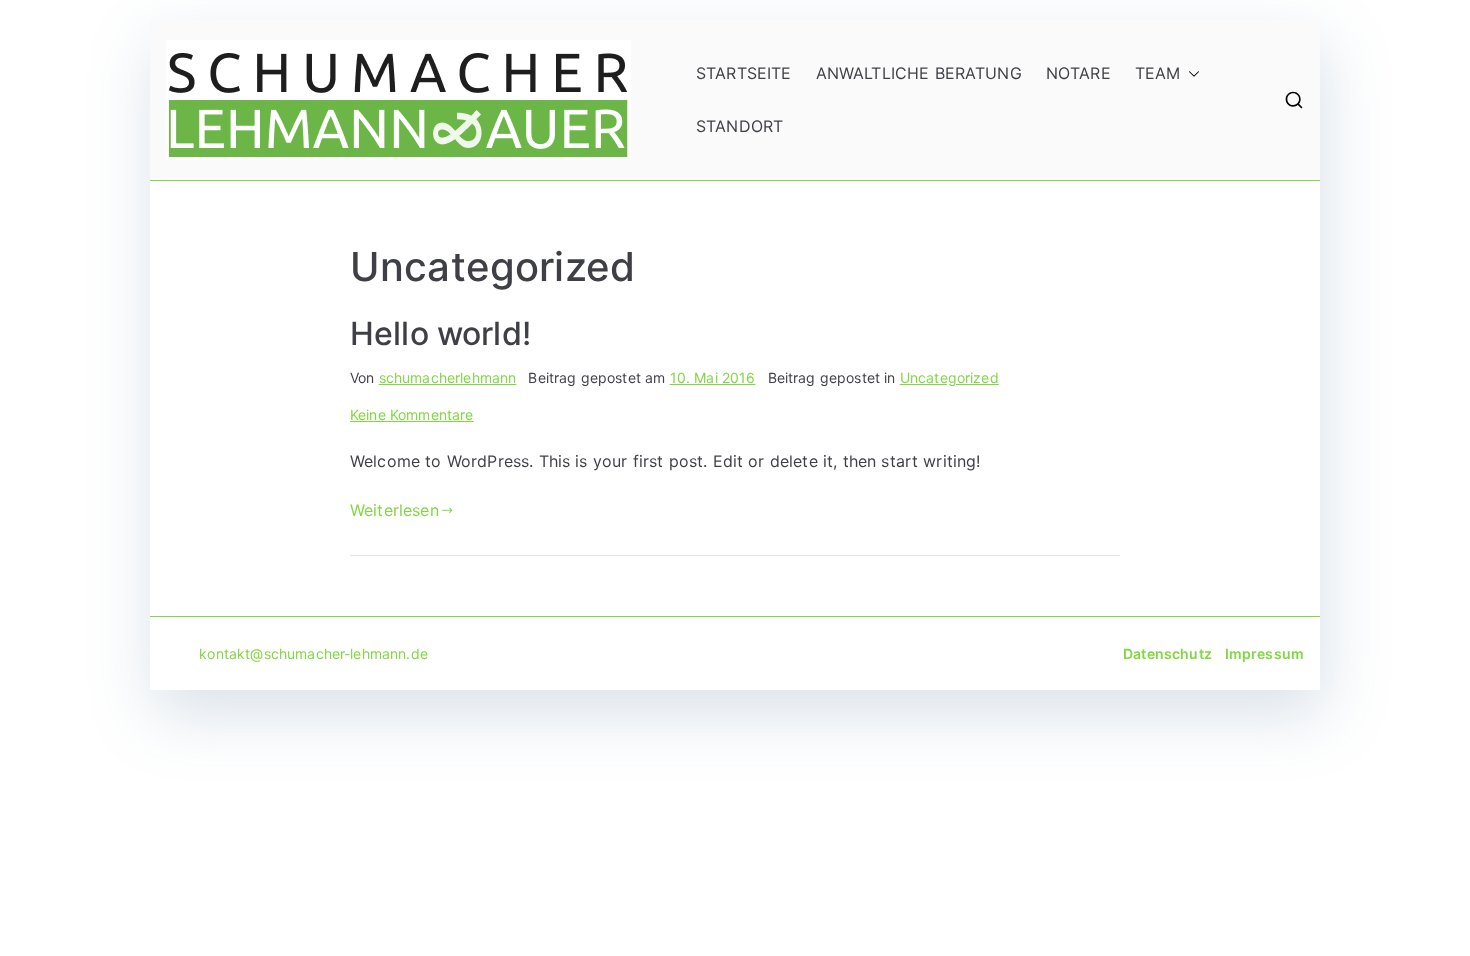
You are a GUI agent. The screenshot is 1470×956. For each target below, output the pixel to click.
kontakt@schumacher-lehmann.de (297, 653)
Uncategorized (949, 377)
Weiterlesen (394, 510)
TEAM (1158, 73)
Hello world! (440, 333)
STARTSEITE (744, 73)
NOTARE (1078, 73)
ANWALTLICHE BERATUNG (919, 73)
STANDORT (739, 126)
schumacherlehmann (448, 377)
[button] (1190, 73)
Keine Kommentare (412, 414)
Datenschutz (1167, 653)
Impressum (1264, 653)
